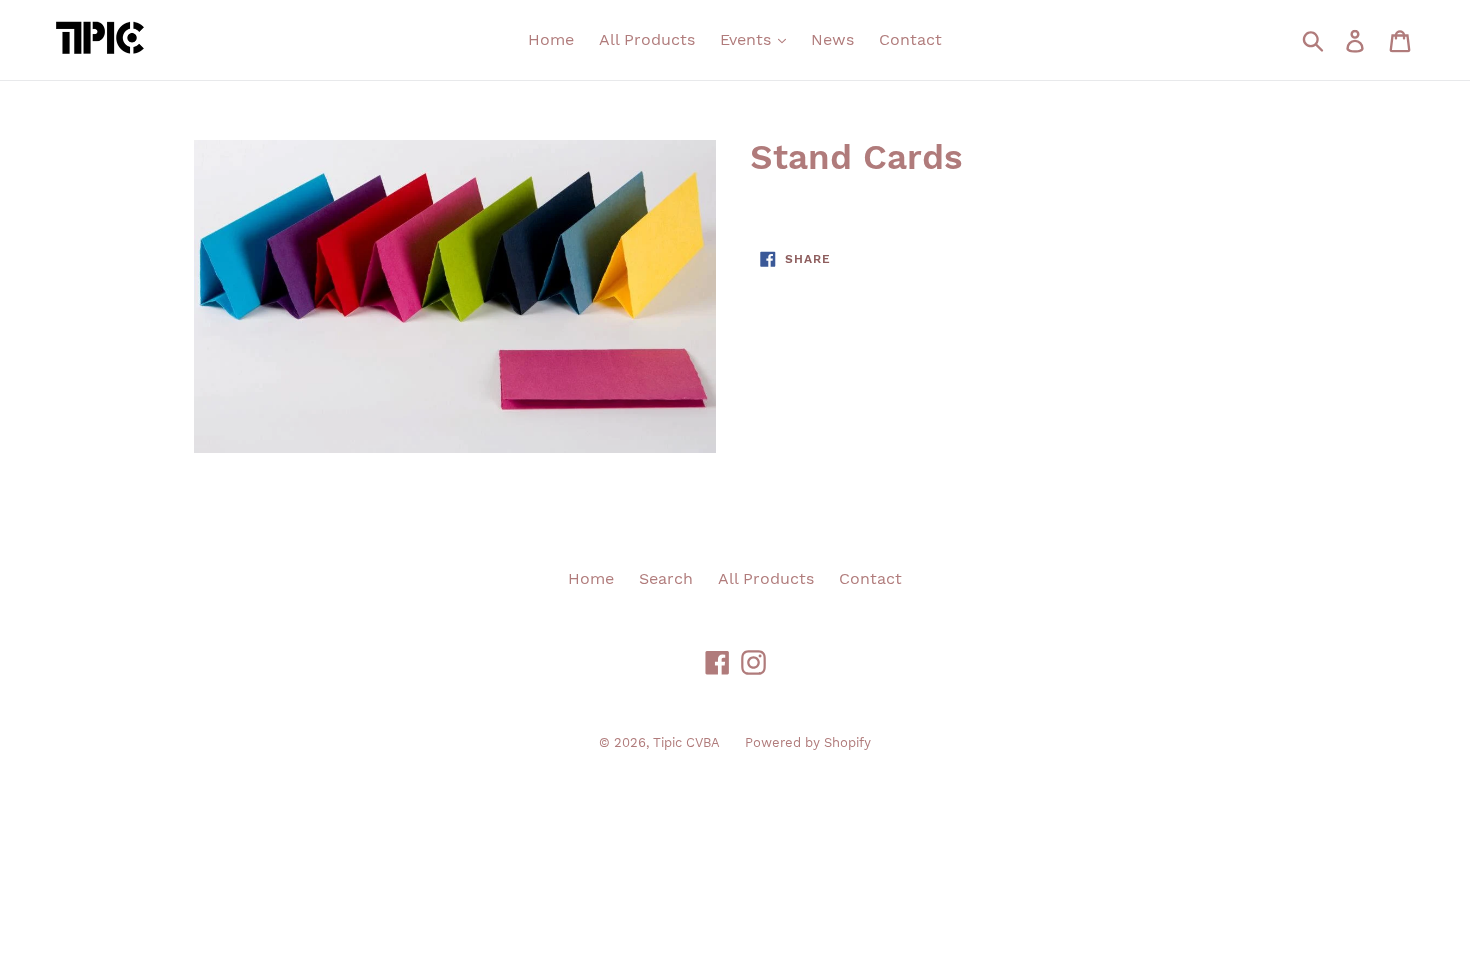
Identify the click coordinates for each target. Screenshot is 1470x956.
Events (748, 39)
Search (666, 578)
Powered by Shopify (808, 742)
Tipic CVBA (686, 742)
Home (551, 39)
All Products (647, 39)
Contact (910, 39)
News (832, 39)
